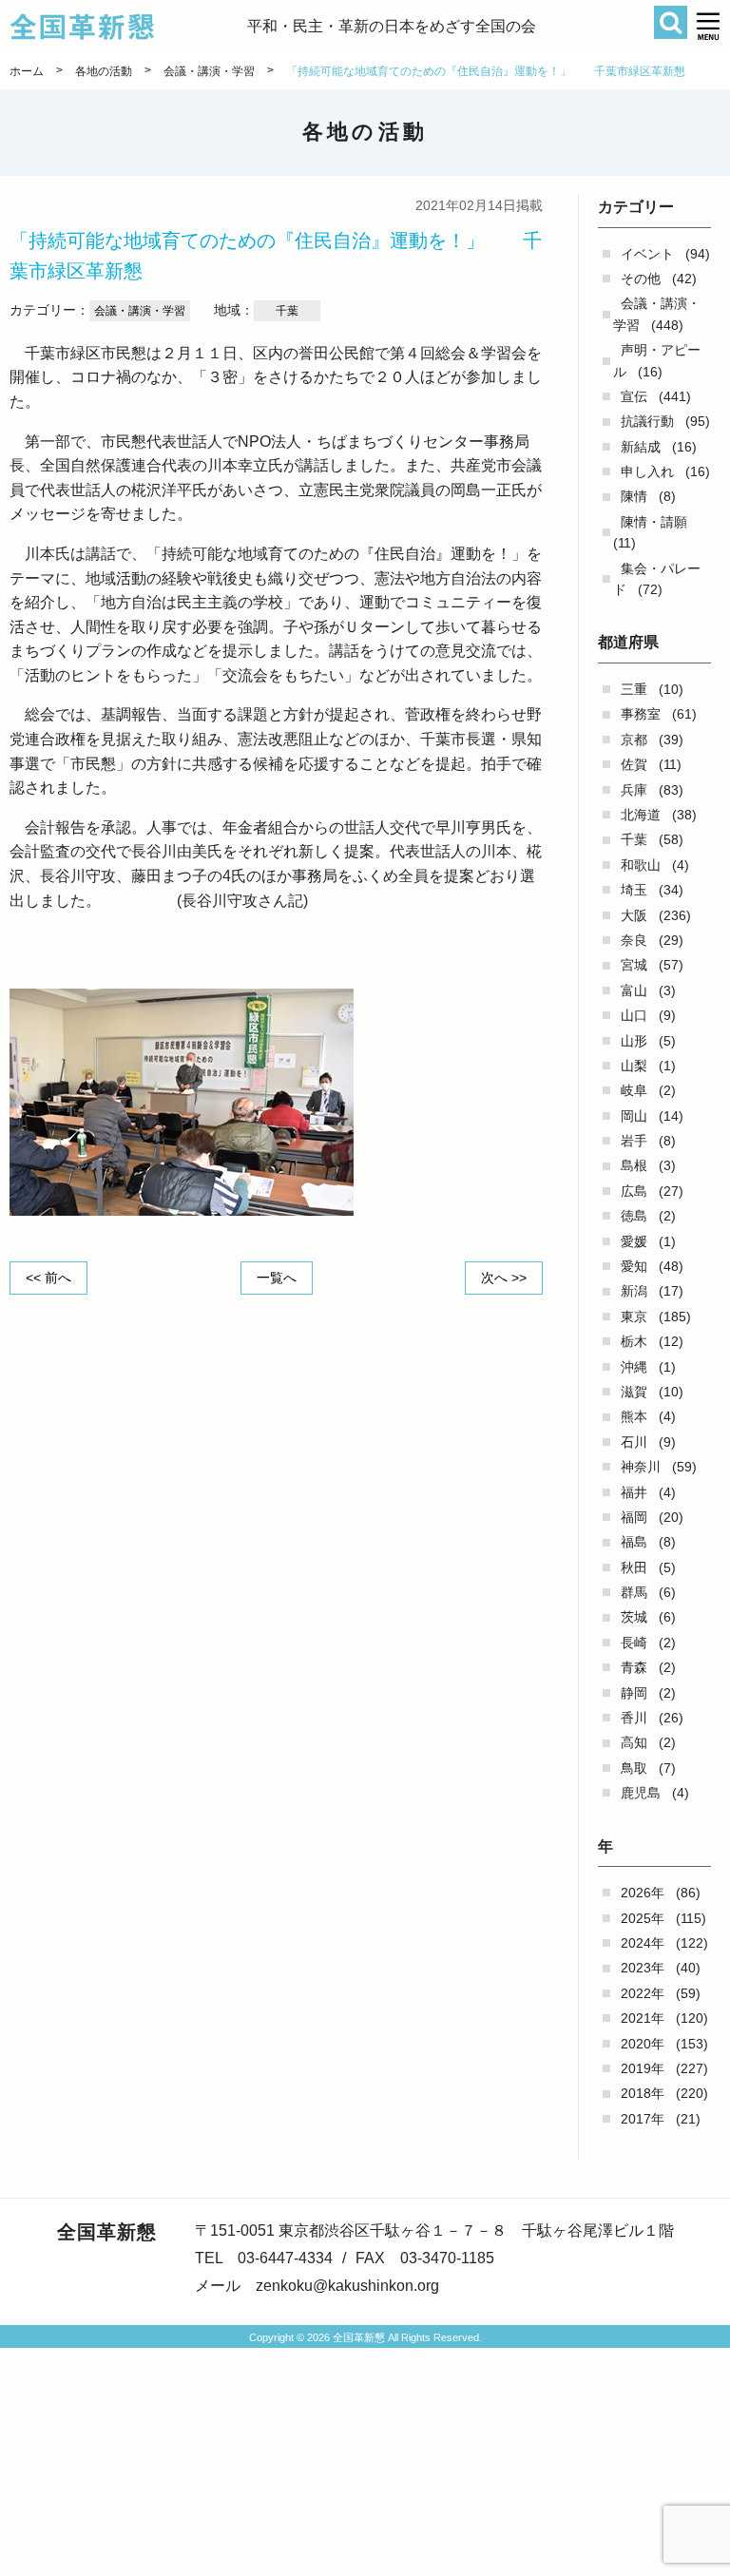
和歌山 (641, 865)
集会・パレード (657, 579)
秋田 (634, 1567)
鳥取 (634, 1768)
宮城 (634, 965)
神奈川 (641, 1467)
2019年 (643, 2068)
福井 (634, 1492)
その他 (641, 279)
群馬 (634, 1592)
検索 (671, 22)
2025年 (643, 1918)
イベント (647, 254)
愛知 (634, 1266)
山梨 (634, 1066)
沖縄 (634, 1367)
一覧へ (277, 1278)
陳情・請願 (654, 522)
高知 (634, 1742)
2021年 (643, 2018)
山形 (634, 1041)
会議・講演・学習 (657, 314)
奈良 (634, 940)
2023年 (643, 1968)
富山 (634, 990)
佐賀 (634, 764)
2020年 (643, 2044)
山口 (634, 1015)
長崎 (634, 1643)
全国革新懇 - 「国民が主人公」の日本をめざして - (128, 27)
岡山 (634, 1116)
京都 (634, 740)
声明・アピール (657, 360)
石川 (634, 1442)
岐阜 (634, 1090)
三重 (634, 689)
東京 (634, 1317)
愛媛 (634, 1241)
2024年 (643, 1943)
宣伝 (634, 396)
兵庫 (634, 790)
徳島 (634, 1216)
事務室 (641, 714)
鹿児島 (641, 1793)
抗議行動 (647, 421)
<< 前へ (48, 1278)
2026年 (643, 1893)
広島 (634, 1191)
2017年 (643, 2119)
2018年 (643, 2093)
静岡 (634, 1693)
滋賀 (634, 1392)
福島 (634, 1542)
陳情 (634, 496)
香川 (634, 1718)
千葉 (634, 839)
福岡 (634, 1517)
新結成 (641, 447)
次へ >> (504, 1278)
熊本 (634, 1416)
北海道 (641, 815)
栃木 (634, 1341)
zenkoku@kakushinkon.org (347, 2286)
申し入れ (647, 471)
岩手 (634, 1141)
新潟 (634, 1291)
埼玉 (634, 890)
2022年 (643, 1993)
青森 (634, 1667)
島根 (634, 1165)
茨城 (634, 1617)
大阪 (634, 915)
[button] (709, 26)
